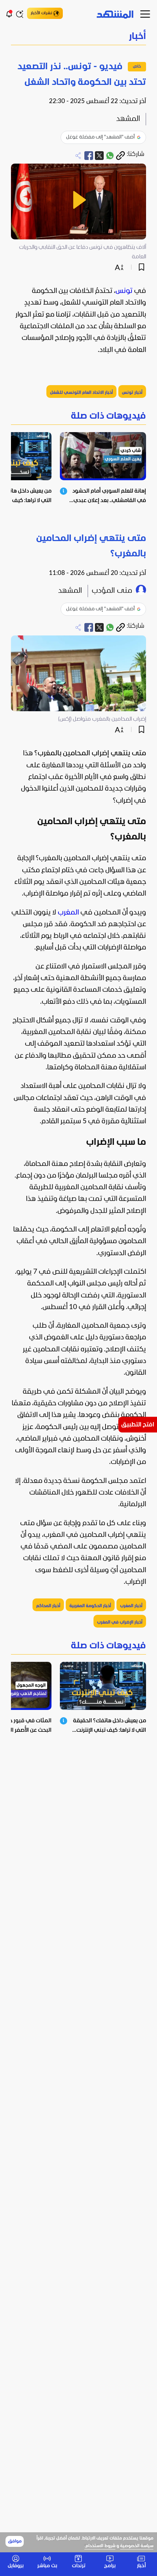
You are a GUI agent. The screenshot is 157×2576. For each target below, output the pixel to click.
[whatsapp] (110, 156)
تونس (124, 291)
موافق (15, 2541)
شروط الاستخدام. (100, 2546)
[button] (78, 37)
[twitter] (99, 156)
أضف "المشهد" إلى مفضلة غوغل (100, 137)
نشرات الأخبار (41, 13)
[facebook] (89, 156)
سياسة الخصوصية (137, 2546)
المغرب (68, 913)
